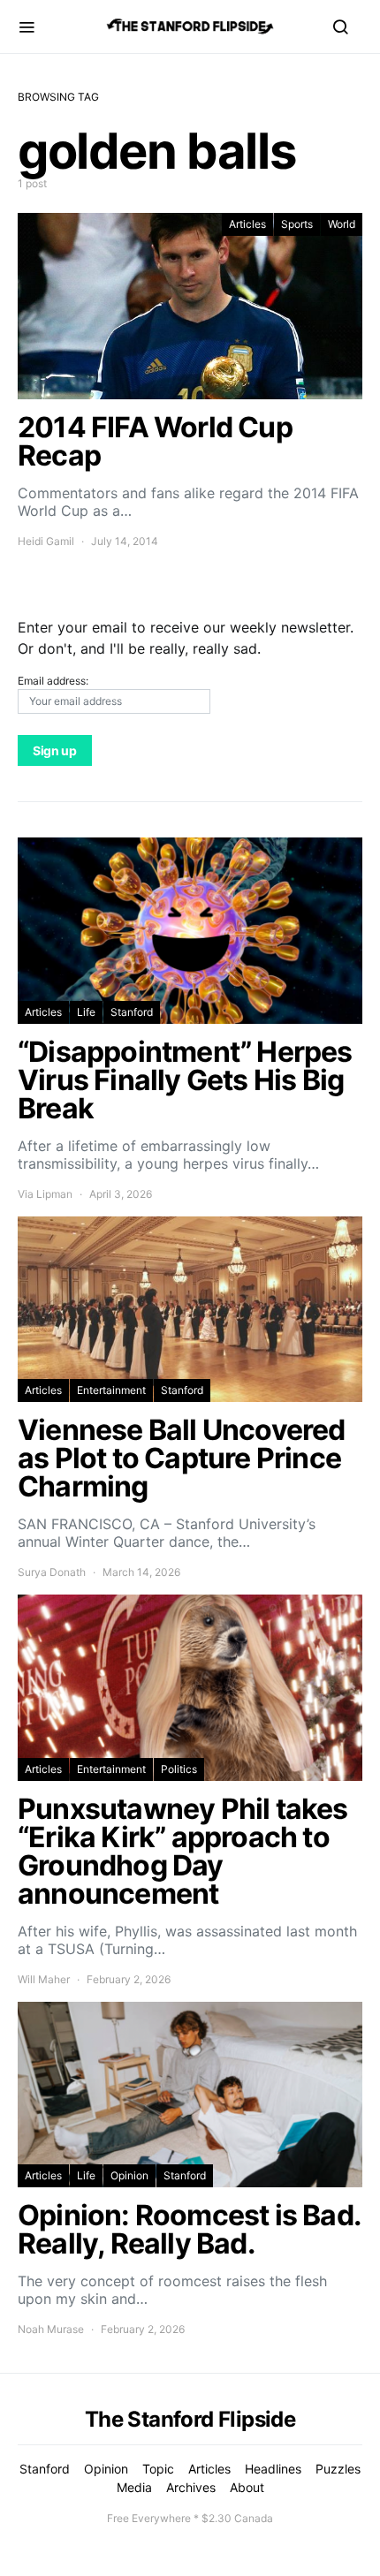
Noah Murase (51, 2329)
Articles (247, 224)
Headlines (273, 2469)
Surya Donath (52, 1572)
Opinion (129, 2175)
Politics (179, 1769)
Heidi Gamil (46, 541)
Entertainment (111, 1390)
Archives (191, 2487)
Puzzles (338, 2469)
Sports (297, 224)
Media (134, 2487)
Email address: (53, 681)
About (247, 2487)
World (342, 224)
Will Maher (44, 1979)
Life (86, 1012)
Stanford (132, 1012)
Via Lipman (45, 1194)
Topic (158, 2469)
